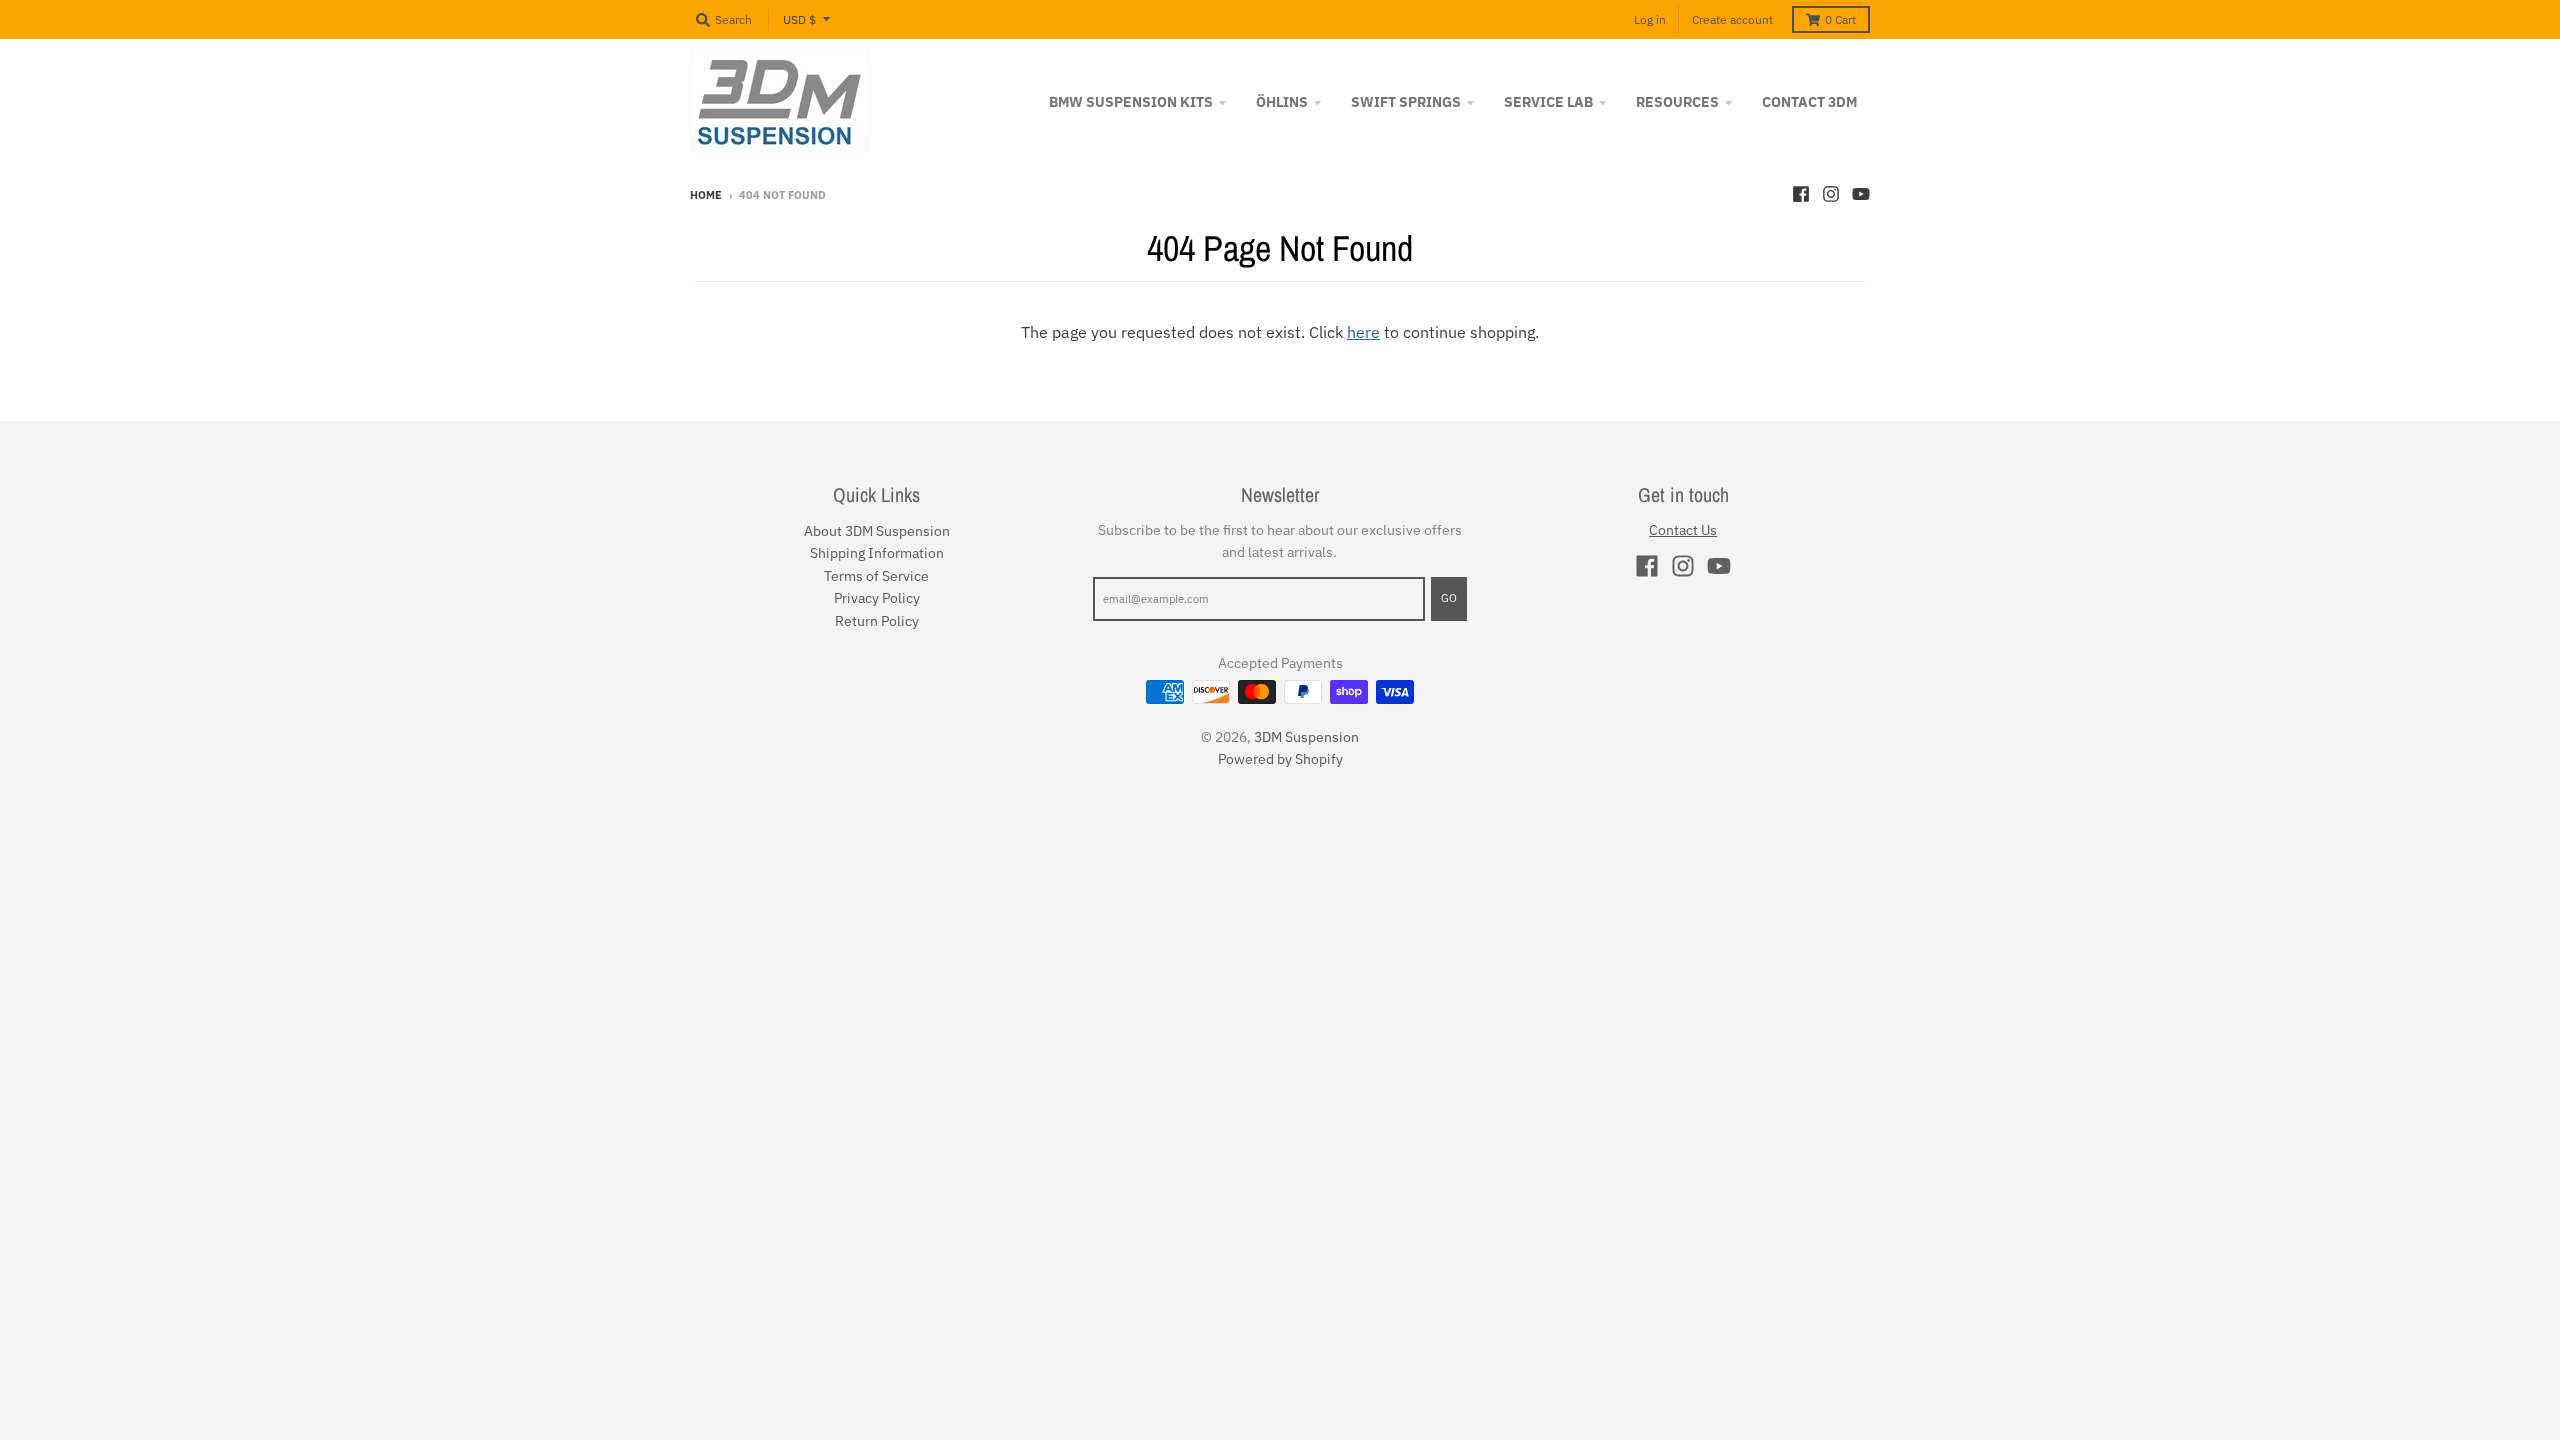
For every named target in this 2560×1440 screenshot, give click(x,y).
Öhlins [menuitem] (1282, 102)
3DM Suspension (1306, 737)
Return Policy (877, 621)
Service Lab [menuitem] (1548, 102)
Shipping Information (877, 553)
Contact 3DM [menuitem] (1809, 102)
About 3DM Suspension (877, 531)
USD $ (799, 19)
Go (1449, 598)
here (1363, 332)
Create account (1732, 19)
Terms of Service (876, 576)
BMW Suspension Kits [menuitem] (1131, 102)
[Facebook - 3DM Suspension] (1801, 194)
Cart (1840, 19)
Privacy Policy (877, 598)
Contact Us (1683, 530)
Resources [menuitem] (1677, 102)
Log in (1650, 19)
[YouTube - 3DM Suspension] (1861, 194)
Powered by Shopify (1280, 759)
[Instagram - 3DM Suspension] (1831, 194)
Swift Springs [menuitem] (1406, 102)
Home (706, 195)
